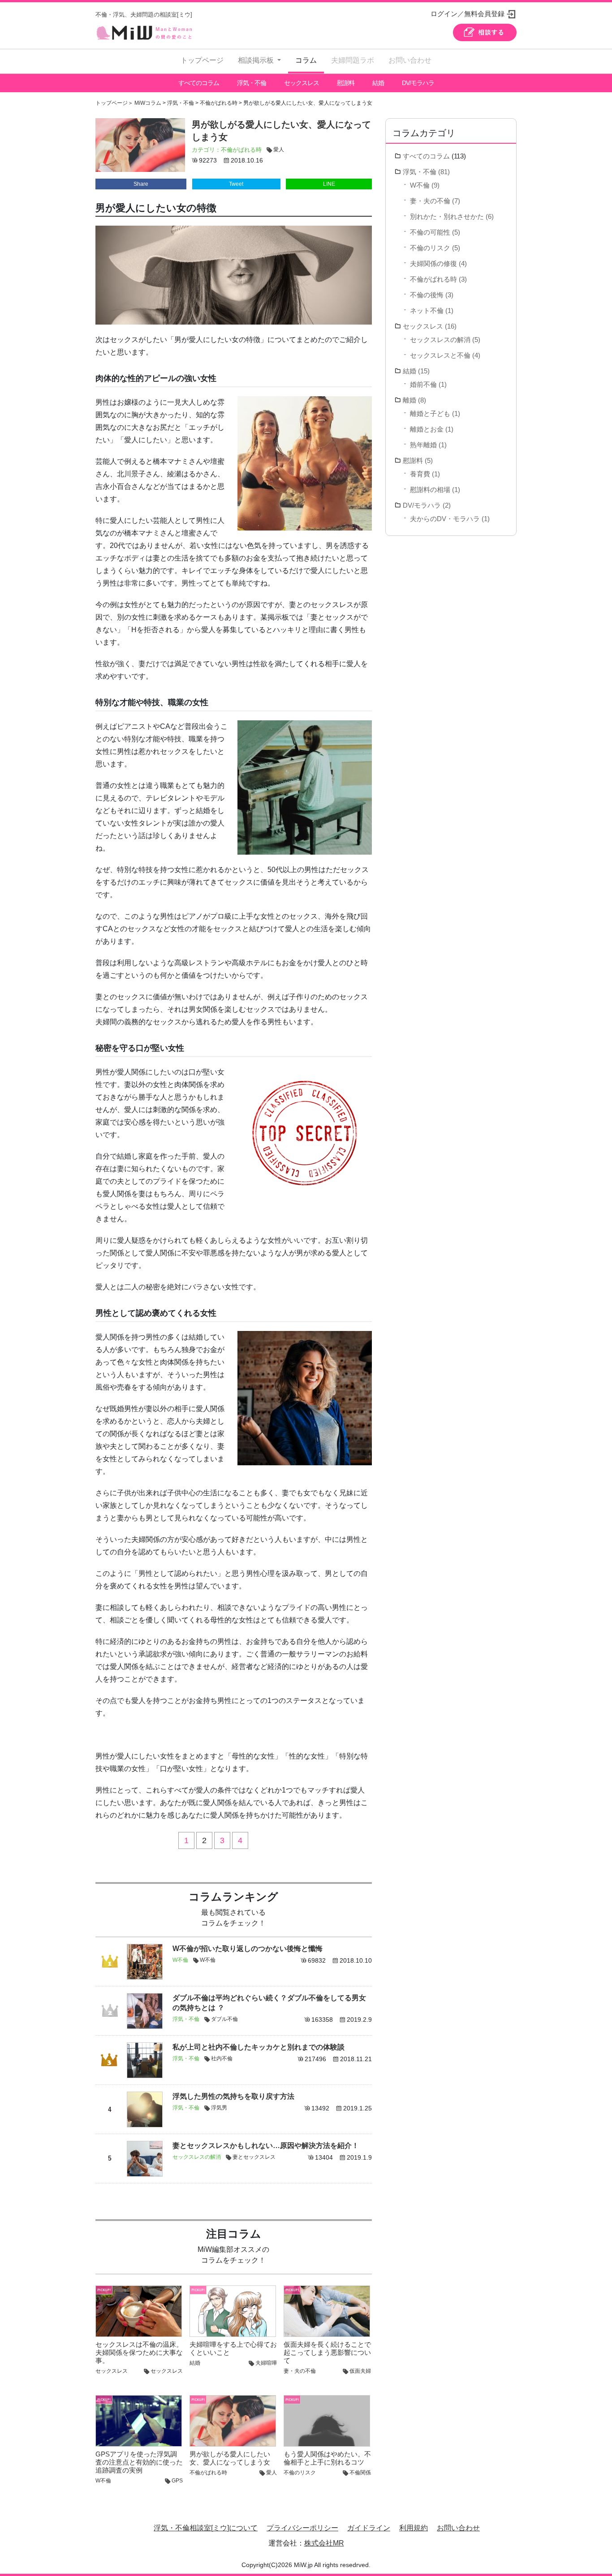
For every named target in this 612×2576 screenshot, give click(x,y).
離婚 (409, 400)
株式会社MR (324, 2543)
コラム (306, 60)
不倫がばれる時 (241, 150)
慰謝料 (346, 83)
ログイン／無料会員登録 (468, 14)
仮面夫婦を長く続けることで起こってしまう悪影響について (327, 2352)
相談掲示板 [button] (257, 60)
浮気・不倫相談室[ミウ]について (206, 2528)
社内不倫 (222, 2058)
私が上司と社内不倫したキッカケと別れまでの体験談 (259, 2047)
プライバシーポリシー (302, 2528)
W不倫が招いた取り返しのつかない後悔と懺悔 (248, 1949)
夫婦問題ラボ (353, 60)
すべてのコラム (199, 83)
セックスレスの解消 (197, 2157)
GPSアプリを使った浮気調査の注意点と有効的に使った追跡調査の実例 (139, 2462)
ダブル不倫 (224, 2019)
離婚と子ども (430, 413)
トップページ (202, 60)
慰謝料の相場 (430, 490)
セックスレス (302, 83)
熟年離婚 (423, 445)
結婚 (378, 83)
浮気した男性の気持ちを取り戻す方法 (233, 2096)
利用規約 (414, 2528)
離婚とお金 (427, 429)
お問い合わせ (410, 60)
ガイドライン (369, 2528)
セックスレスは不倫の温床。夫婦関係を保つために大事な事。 (139, 2352)
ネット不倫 (427, 310)
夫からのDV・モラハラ (445, 519)
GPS (177, 2481)
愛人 (279, 150)
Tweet (236, 184)
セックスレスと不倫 (440, 355)
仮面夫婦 (360, 2371)
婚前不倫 (423, 384)
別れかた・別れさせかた (447, 216)
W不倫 (180, 1960)
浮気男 (219, 2108)
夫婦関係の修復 (433, 263)
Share (141, 184)
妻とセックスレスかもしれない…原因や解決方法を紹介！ (266, 2146)
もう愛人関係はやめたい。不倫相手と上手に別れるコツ (327, 2458)
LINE (329, 184)
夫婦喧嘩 (266, 2363)
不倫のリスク (300, 2473)
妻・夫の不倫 (300, 2371)
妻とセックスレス (254, 2157)
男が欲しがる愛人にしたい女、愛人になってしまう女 (230, 2458)
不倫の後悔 (427, 295)
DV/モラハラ (418, 83)
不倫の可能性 (430, 232)
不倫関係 (360, 2473)
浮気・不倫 (252, 83)
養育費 (420, 474)
